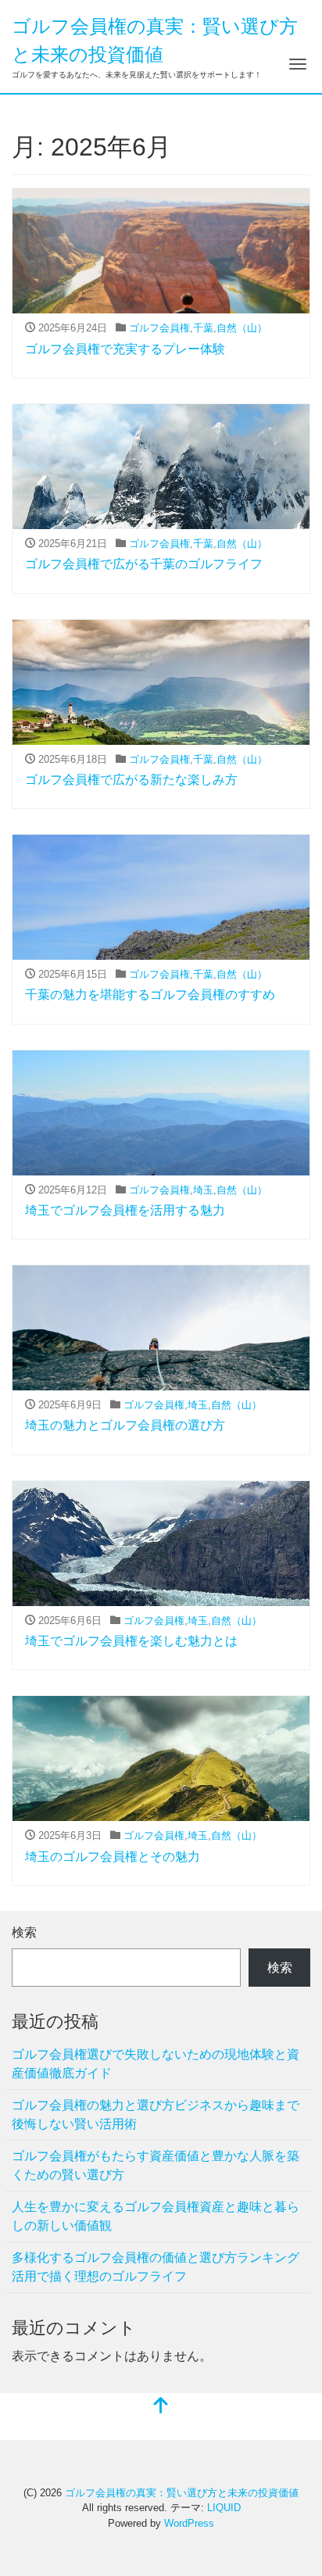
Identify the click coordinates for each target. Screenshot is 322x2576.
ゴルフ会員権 (159, 328)
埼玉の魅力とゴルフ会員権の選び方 (125, 1425)
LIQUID (224, 2508)
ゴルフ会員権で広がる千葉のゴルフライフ (144, 564)
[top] (161, 2407)
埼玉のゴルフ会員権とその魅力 (113, 1857)
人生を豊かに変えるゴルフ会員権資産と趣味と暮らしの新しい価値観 (156, 2216)
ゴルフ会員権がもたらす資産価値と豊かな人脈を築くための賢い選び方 (156, 2165)
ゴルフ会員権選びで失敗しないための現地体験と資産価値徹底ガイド (156, 2064)
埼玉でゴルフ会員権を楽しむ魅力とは (131, 1641)
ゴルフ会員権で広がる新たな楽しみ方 (131, 780)
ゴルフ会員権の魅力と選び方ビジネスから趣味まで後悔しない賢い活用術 (156, 2114)
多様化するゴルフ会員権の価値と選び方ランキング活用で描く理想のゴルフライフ (156, 2267)
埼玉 (203, 1190)
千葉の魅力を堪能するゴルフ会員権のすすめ (150, 995)
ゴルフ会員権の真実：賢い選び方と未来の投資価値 (182, 2493)
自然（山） (242, 328)
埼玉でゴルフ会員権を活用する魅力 (125, 1210)
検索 (24, 1932)
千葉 (203, 328)
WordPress (189, 2523)
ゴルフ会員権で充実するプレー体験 (125, 349)
